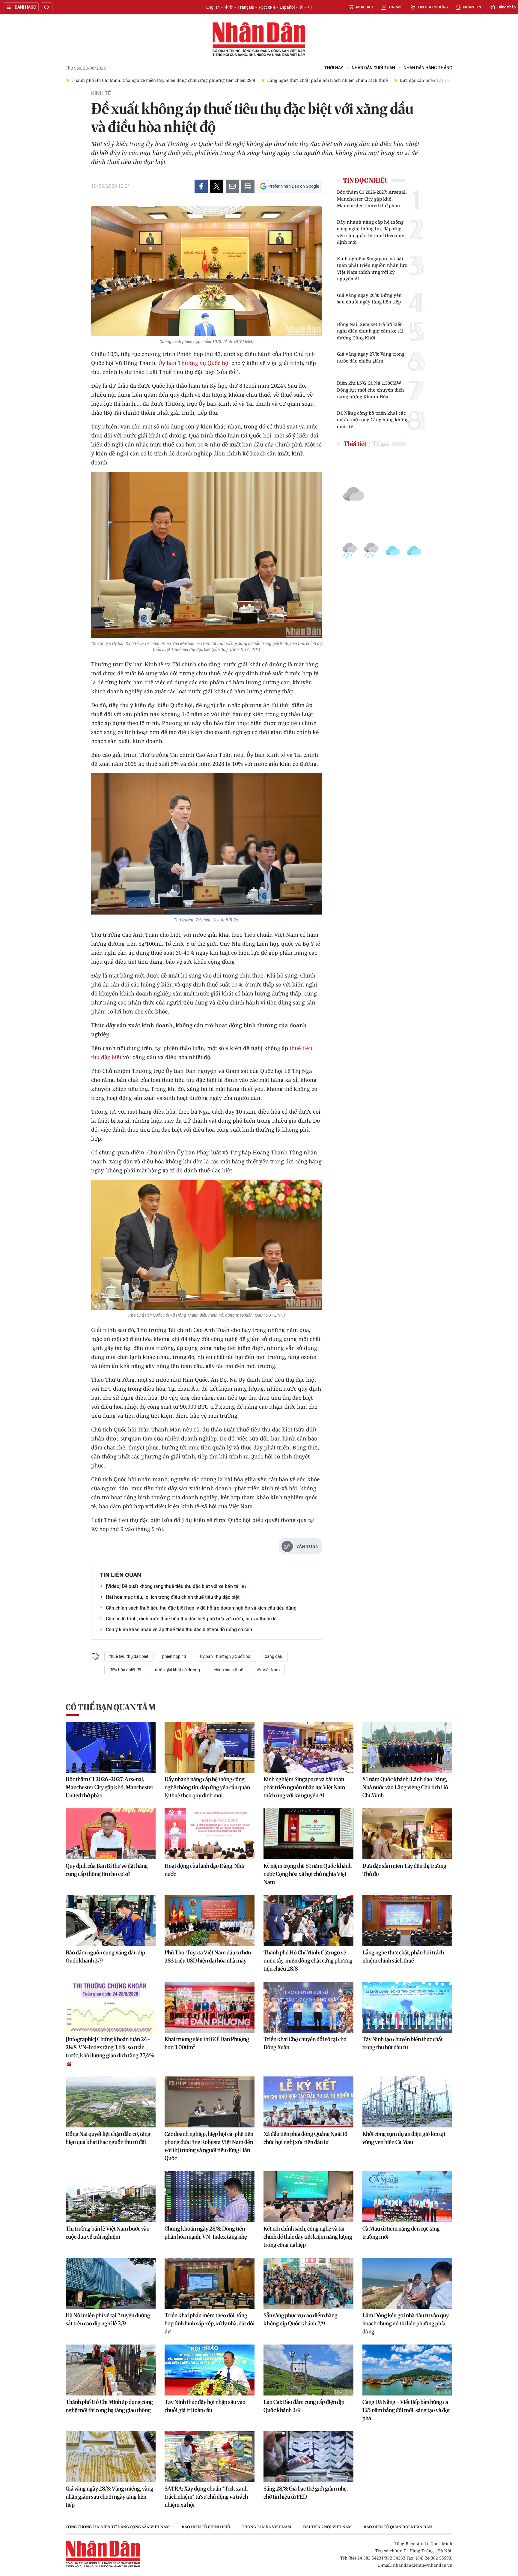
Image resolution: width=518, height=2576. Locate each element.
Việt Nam (271, 1670)
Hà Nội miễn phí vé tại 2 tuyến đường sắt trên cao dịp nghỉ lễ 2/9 (108, 2319)
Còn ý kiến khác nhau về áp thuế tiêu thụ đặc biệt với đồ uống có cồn (179, 1630)
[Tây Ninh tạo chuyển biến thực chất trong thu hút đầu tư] (407, 2007)
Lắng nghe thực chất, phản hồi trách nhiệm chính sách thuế (403, 1957)
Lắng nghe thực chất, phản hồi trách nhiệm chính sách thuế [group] (174, 80)
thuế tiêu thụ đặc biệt (129, 1656)
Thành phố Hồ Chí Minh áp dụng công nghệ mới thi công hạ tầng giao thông (109, 2406)
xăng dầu (274, 1656)
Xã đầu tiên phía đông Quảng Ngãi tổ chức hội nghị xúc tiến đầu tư (305, 2138)
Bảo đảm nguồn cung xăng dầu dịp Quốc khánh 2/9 (105, 1957)
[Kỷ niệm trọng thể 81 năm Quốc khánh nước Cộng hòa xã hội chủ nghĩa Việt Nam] (308, 1834)
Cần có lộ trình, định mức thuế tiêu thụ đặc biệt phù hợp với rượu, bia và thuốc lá (191, 1619)
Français (246, 7)
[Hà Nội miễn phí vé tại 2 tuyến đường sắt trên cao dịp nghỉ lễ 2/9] (111, 2283)
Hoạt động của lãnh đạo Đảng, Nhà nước (204, 1870)
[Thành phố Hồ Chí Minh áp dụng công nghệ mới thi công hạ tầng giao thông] (111, 2370)
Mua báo (365, 7)
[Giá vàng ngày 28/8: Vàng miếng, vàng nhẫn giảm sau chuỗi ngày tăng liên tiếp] (111, 2457)
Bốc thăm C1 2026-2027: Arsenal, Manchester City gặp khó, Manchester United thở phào (372, 199)
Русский (267, 7)
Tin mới (395, 7)
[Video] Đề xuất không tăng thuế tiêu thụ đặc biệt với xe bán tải (173, 1586)
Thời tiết (355, 444)
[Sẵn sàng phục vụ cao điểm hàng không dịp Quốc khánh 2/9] (308, 2283)
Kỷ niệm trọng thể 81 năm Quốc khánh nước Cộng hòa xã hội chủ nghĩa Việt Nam (308, 1874)
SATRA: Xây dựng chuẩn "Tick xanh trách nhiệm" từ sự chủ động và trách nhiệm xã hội (206, 2497)
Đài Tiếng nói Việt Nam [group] (327, 2527)
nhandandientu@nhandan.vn (423, 2565)
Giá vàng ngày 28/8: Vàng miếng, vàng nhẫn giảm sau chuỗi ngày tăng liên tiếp (110, 2497)
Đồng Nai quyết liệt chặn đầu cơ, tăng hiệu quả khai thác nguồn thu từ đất (108, 2138)
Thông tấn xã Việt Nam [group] (266, 2527)
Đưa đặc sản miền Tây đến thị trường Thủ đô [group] (292, 80)
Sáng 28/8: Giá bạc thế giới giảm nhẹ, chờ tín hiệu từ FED (306, 2493)
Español (287, 7)
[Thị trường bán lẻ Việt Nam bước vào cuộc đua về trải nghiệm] (111, 2197)
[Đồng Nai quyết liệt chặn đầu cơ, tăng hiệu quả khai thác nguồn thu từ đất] (111, 2102)
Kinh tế (101, 93)
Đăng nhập (506, 7)
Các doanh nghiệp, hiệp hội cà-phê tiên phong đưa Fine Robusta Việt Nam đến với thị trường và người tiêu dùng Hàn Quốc (209, 2146)
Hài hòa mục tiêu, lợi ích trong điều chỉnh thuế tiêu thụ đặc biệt (173, 1597)
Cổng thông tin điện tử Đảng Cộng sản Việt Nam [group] (118, 2527)
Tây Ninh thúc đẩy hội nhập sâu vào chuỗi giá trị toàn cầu (205, 2406)
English (213, 7)
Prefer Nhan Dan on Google (294, 186)
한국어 (306, 7)
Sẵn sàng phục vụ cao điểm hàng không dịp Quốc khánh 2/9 (301, 2319)
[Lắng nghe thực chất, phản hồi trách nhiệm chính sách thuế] (407, 1921)
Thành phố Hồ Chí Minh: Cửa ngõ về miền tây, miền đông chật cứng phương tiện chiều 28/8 (308, 1961)
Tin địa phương (433, 7)
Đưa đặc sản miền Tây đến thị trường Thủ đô (404, 1870)
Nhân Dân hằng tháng (428, 68)
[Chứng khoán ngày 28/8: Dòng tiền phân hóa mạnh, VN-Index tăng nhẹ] (210, 2197)
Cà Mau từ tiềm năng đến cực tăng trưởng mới (401, 2233)
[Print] (248, 186)
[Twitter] (217, 186)
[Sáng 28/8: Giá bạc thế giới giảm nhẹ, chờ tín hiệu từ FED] (308, 2457)
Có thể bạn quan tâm (111, 1707)
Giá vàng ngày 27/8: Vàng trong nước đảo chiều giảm (371, 357)
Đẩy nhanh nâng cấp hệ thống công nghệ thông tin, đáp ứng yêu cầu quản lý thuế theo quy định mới (371, 232)
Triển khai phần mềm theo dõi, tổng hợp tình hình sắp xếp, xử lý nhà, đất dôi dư (210, 2323)
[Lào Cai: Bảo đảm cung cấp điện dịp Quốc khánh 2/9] (308, 2370)
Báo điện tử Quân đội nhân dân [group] (398, 2527)
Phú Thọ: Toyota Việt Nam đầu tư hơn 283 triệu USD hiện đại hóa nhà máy (208, 1957)
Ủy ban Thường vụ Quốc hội (194, 363)
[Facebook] (201, 186)
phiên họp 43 (174, 1656)
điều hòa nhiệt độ (125, 1670)
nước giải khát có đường (177, 1670)
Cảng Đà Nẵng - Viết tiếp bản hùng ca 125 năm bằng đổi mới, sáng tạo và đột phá (406, 2410)
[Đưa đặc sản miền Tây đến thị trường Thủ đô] (407, 1834)
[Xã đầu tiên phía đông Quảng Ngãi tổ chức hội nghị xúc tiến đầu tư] (308, 2102)
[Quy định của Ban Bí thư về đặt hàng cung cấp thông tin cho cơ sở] (111, 1834)
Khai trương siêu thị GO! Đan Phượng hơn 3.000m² (207, 2043)
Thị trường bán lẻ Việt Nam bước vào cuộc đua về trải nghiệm (108, 2233)
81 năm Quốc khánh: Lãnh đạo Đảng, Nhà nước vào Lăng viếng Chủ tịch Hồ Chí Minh (405, 1787)
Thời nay (334, 68)
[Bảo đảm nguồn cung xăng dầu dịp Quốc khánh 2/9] (111, 1921)
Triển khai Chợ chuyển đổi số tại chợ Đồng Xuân (305, 2043)
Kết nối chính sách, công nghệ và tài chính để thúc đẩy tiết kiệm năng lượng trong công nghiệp (308, 2237)
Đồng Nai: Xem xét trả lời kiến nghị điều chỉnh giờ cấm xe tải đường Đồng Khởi (370, 331)
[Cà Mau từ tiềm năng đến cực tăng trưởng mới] (407, 2197)
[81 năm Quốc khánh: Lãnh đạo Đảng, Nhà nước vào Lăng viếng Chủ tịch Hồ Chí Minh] (407, 1747)
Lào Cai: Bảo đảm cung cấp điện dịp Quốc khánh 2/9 (304, 2406)
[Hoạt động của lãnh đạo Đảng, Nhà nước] (210, 1834)
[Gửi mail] (232, 186)
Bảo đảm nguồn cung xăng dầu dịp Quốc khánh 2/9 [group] (401, 80)
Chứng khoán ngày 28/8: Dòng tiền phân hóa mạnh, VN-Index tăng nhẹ (206, 2233)
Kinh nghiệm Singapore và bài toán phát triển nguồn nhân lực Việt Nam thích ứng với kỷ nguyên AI (372, 269)
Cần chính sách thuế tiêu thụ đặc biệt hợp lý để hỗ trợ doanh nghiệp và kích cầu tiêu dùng (201, 1608)
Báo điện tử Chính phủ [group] (206, 2527)
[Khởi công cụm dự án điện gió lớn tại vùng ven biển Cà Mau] (407, 2102)
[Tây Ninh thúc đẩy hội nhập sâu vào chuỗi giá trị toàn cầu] (210, 2370)
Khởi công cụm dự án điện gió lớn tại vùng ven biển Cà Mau (404, 2138)
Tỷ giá (381, 444)
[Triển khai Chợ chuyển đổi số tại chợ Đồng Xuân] (308, 2007)
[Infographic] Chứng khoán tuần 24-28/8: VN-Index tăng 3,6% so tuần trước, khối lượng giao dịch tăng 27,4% (110, 2047)
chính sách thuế (228, 1670)
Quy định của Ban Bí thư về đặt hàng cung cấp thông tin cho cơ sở (107, 1870)
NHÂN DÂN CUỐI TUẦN (373, 68)
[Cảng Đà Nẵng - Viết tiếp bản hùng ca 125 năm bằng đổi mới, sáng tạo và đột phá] (407, 2370)
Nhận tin (472, 7)
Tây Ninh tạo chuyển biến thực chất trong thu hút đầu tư (403, 2043)
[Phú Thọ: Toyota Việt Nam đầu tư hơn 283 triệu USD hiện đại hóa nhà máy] (210, 1921)
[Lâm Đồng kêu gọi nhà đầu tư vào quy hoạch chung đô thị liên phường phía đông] (407, 2283)
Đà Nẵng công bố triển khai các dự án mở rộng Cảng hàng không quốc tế (373, 420)
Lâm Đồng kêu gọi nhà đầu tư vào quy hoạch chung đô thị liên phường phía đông (406, 2323)
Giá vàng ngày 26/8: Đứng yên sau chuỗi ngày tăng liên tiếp (369, 298)
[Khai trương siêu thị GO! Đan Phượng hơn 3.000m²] (210, 2007)
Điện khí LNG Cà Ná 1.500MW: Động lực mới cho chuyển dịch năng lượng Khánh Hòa (371, 390)
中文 (229, 7)
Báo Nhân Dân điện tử (259, 40)
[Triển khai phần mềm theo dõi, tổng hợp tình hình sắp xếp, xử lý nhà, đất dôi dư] (210, 2283)
